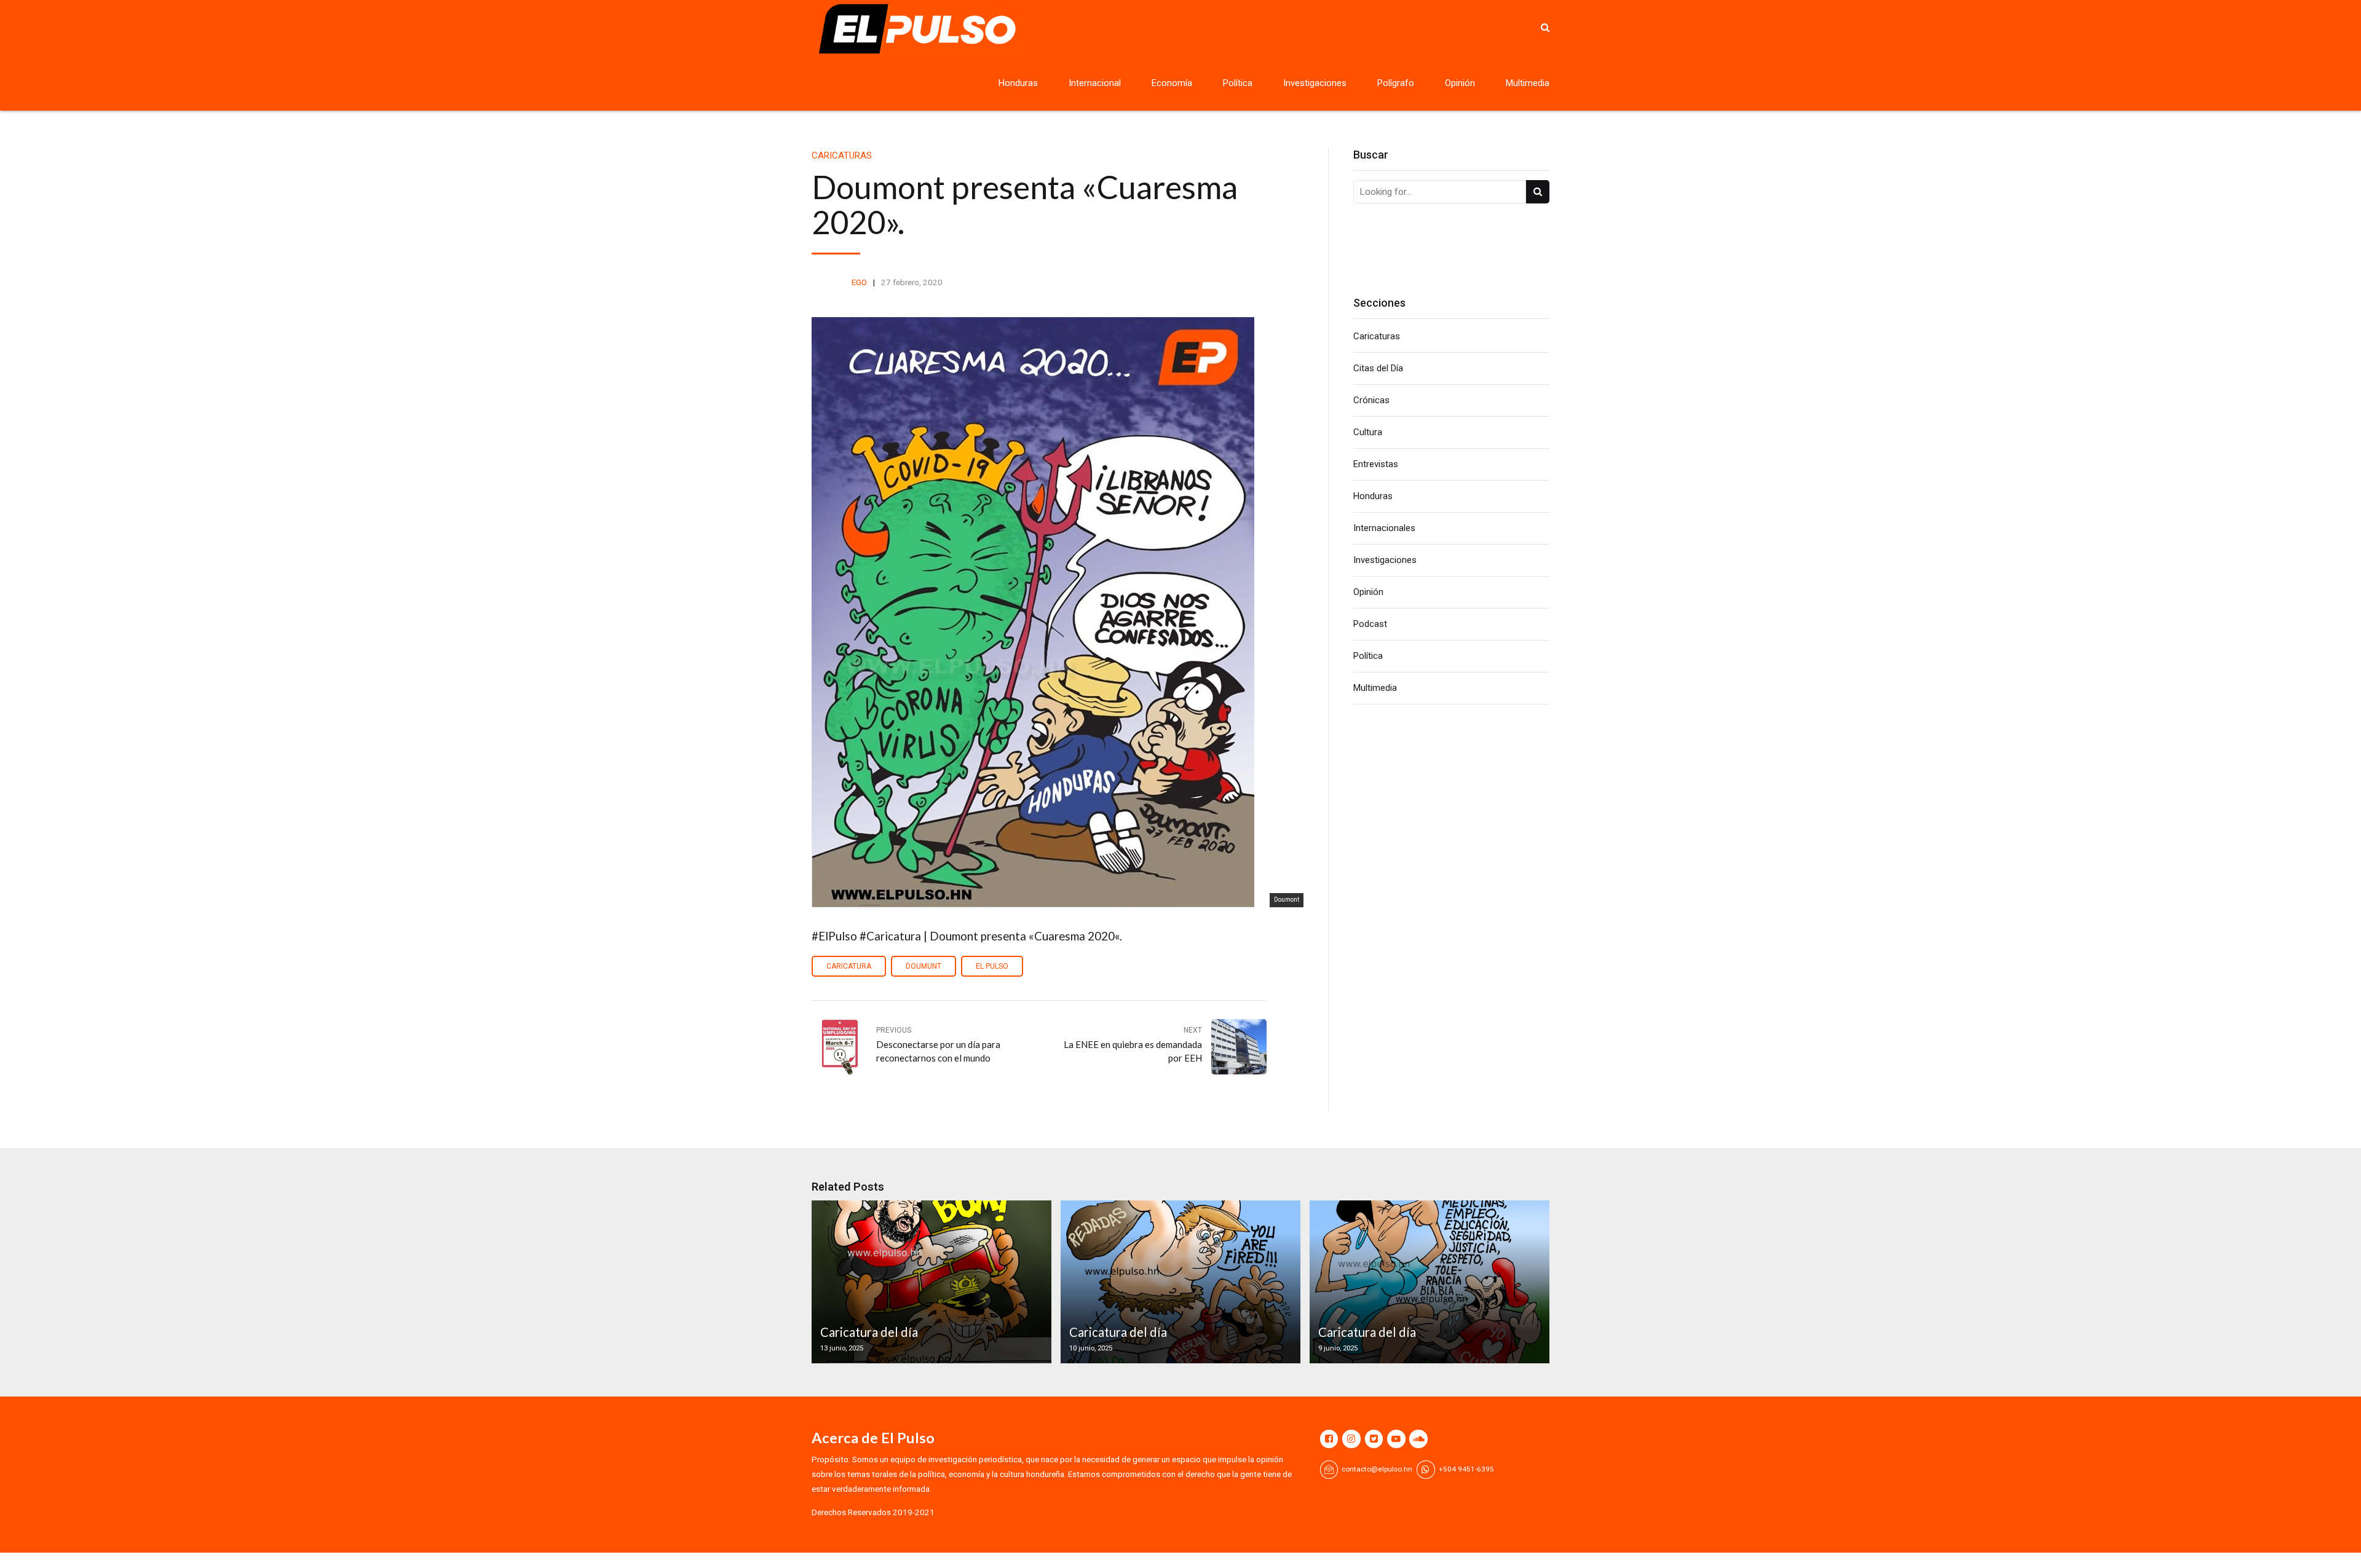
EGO (859, 282)
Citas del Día (1378, 368)
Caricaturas (842, 156)
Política (1238, 83)
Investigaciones (1315, 83)
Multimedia (1528, 83)
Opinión (1460, 83)
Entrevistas (1376, 464)
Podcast (1370, 624)
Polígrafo (1396, 83)
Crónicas (1371, 400)
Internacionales (1384, 528)
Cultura (1368, 432)
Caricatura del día (869, 1332)
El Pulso (992, 966)
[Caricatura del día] (930, 1282)
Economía (1172, 83)
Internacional (1095, 83)
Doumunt (923, 966)
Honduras (1018, 83)
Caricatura (849, 966)
